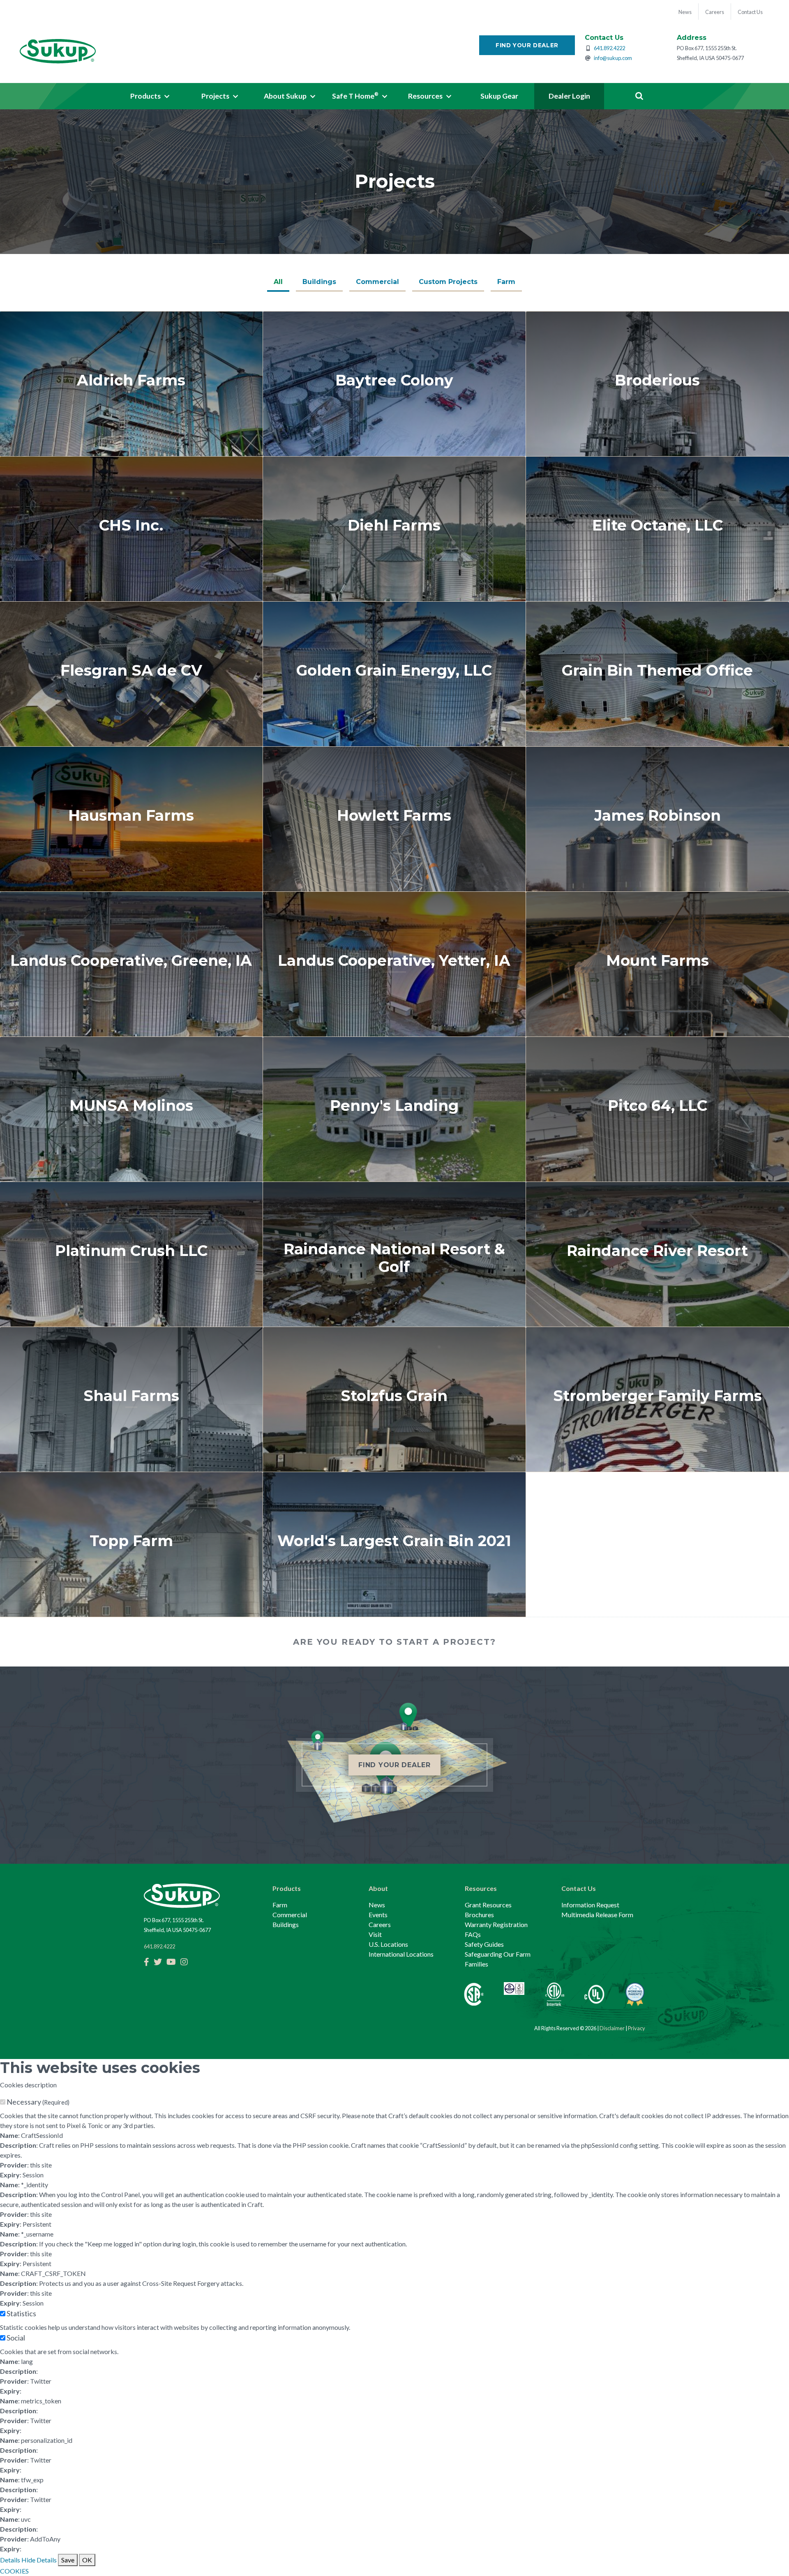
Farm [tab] (506, 282)
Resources (481, 1888)
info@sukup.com (613, 58)
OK (87, 2560)
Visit (375, 1934)
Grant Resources (488, 1905)
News (377, 1905)
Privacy (637, 2028)
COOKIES (14, 2571)
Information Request (590, 1905)
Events (378, 1915)
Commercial (290, 1915)
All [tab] (278, 282)
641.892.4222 (609, 48)
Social (16, 2338)
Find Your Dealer (527, 45)
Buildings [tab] (319, 282)
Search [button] (639, 96)
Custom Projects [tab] (448, 282)
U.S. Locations (388, 1944)
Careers (380, 1924)
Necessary (38, 2102)
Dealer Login (569, 96)
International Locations (401, 1954)
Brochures (479, 1915)
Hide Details (39, 2560)
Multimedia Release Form (597, 1915)
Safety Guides (484, 1944)
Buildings (286, 1924)
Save (68, 2560)
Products (287, 1888)
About (378, 1888)
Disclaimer (612, 2028)
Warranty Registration (496, 1924)
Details (10, 2560)
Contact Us (579, 1888)
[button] (150, 96)
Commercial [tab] (377, 282)
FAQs (473, 1934)
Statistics (21, 2313)
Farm (280, 1905)
